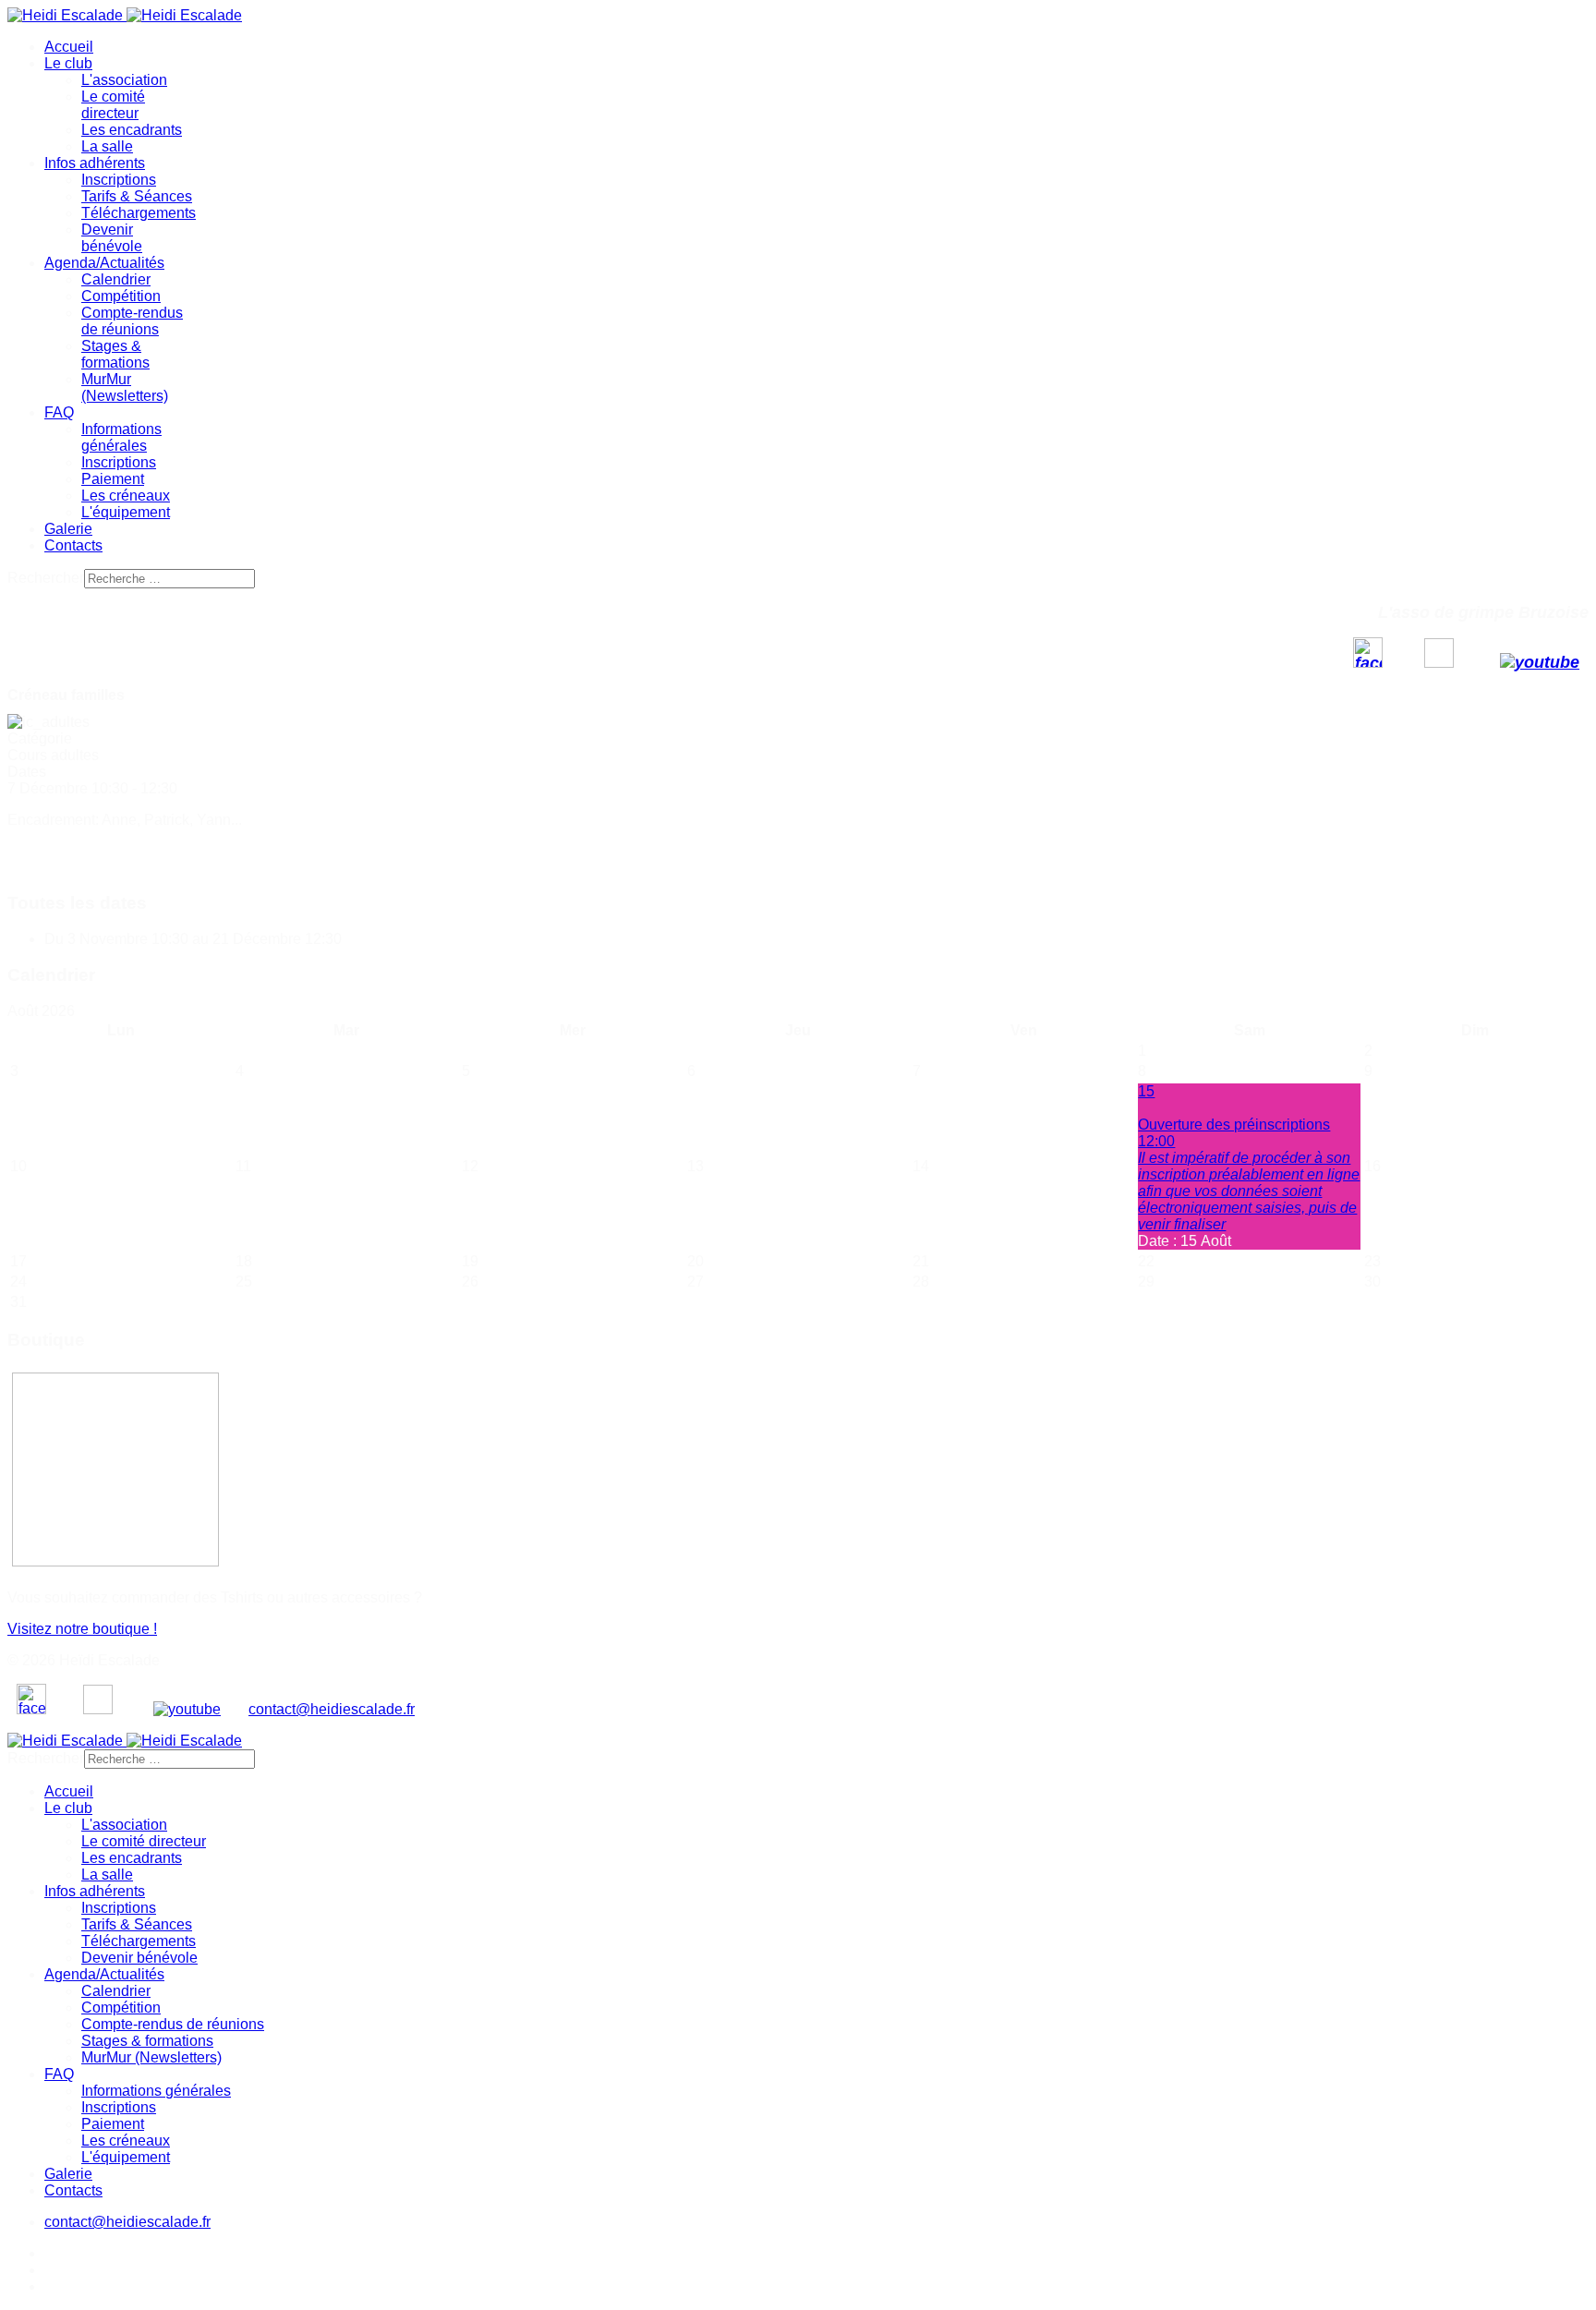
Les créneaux (126, 496)
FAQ (59, 412)
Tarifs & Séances (137, 196)
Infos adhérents (95, 163)
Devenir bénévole (112, 238)
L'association (124, 80)
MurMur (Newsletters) (125, 387)
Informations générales (121, 437)
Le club (68, 63)
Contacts (73, 545)
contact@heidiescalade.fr (332, 1709)
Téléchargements (139, 213)
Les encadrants (132, 130)
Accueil (69, 47)
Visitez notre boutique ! (82, 1629)
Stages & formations (115, 354)
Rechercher (46, 578)
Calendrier (116, 279)
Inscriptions (119, 180)
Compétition (121, 296)
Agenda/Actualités (104, 263)
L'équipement (126, 512)
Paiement (113, 479)
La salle (107, 146)
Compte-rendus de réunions (132, 321)
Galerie (68, 529)
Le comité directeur (113, 105)
